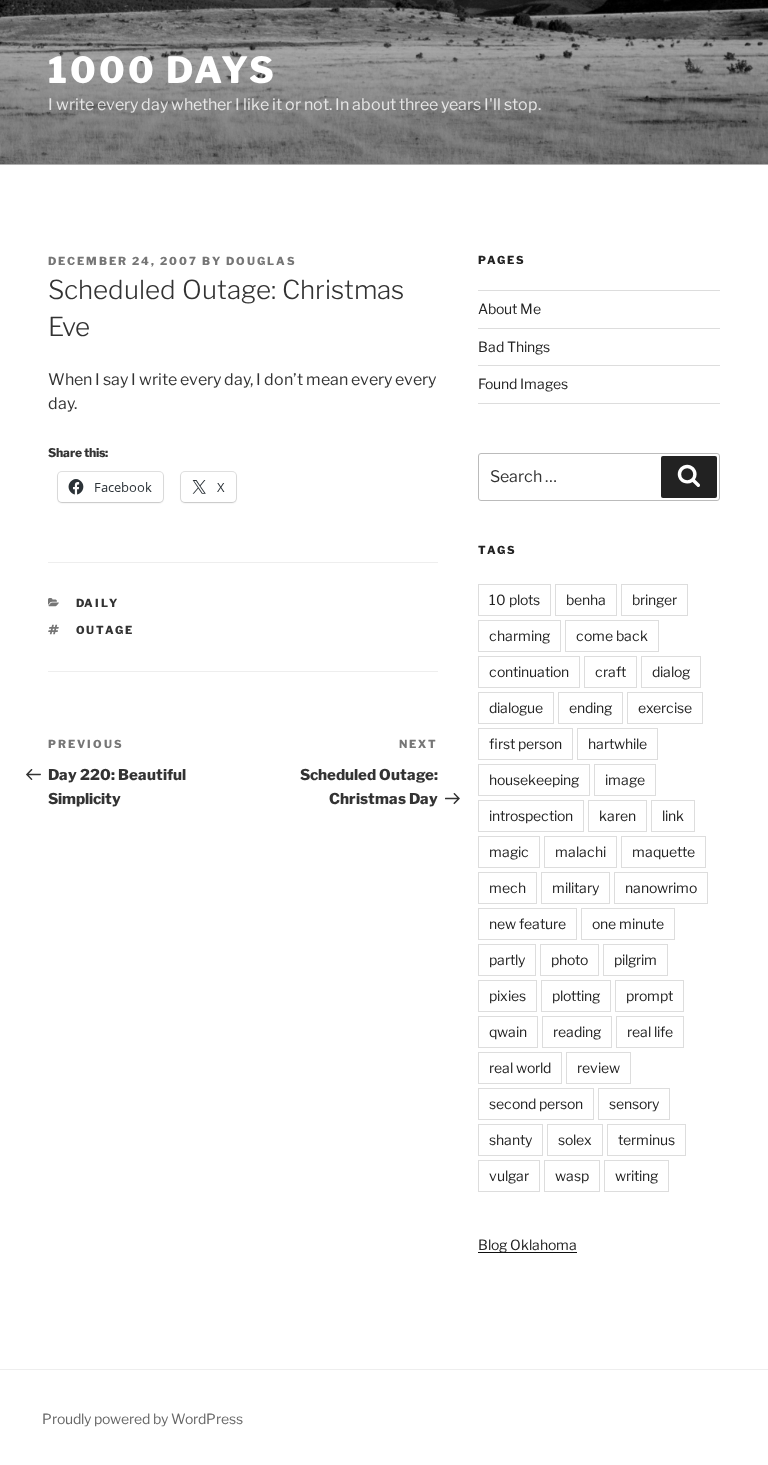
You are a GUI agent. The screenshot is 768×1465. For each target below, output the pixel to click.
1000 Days (162, 70)
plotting (576, 995)
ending (590, 707)
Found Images (523, 383)
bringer (654, 599)
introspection (531, 815)
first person (525, 743)
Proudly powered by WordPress (142, 1418)
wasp (572, 1175)
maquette (663, 851)
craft (610, 671)
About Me (509, 308)
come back (612, 635)
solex (575, 1139)
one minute (628, 923)
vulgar (509, 1175)
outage (105, 630)
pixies (507, 995)
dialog (671, 671)
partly (507, 959)
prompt (649, 995)
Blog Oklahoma (527, 1244)
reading (577, 1031)
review (598, 1067)
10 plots (514, 599)
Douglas (261, 261)
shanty (510, 1139)
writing (636, 1175)
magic (509, 851)
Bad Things (514, 346)
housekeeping (534, 779)
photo (569, 959)
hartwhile (617, 743)
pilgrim (635, 959)
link (673, 815)
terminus (646, 1139)
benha (586, 599)
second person (536, 1103)
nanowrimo (661, 887)
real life (650, 1031)
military (575, 887)
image (625, 779)
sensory (634, 1103)
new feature (527, 923)
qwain (508, 1031)
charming (519, 635)
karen (617, 815)
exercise (665, 707)
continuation (529, 671)
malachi (580, 851)
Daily (98, 603)
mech (507, 887)
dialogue (516, 707)
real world (520, 1067)
